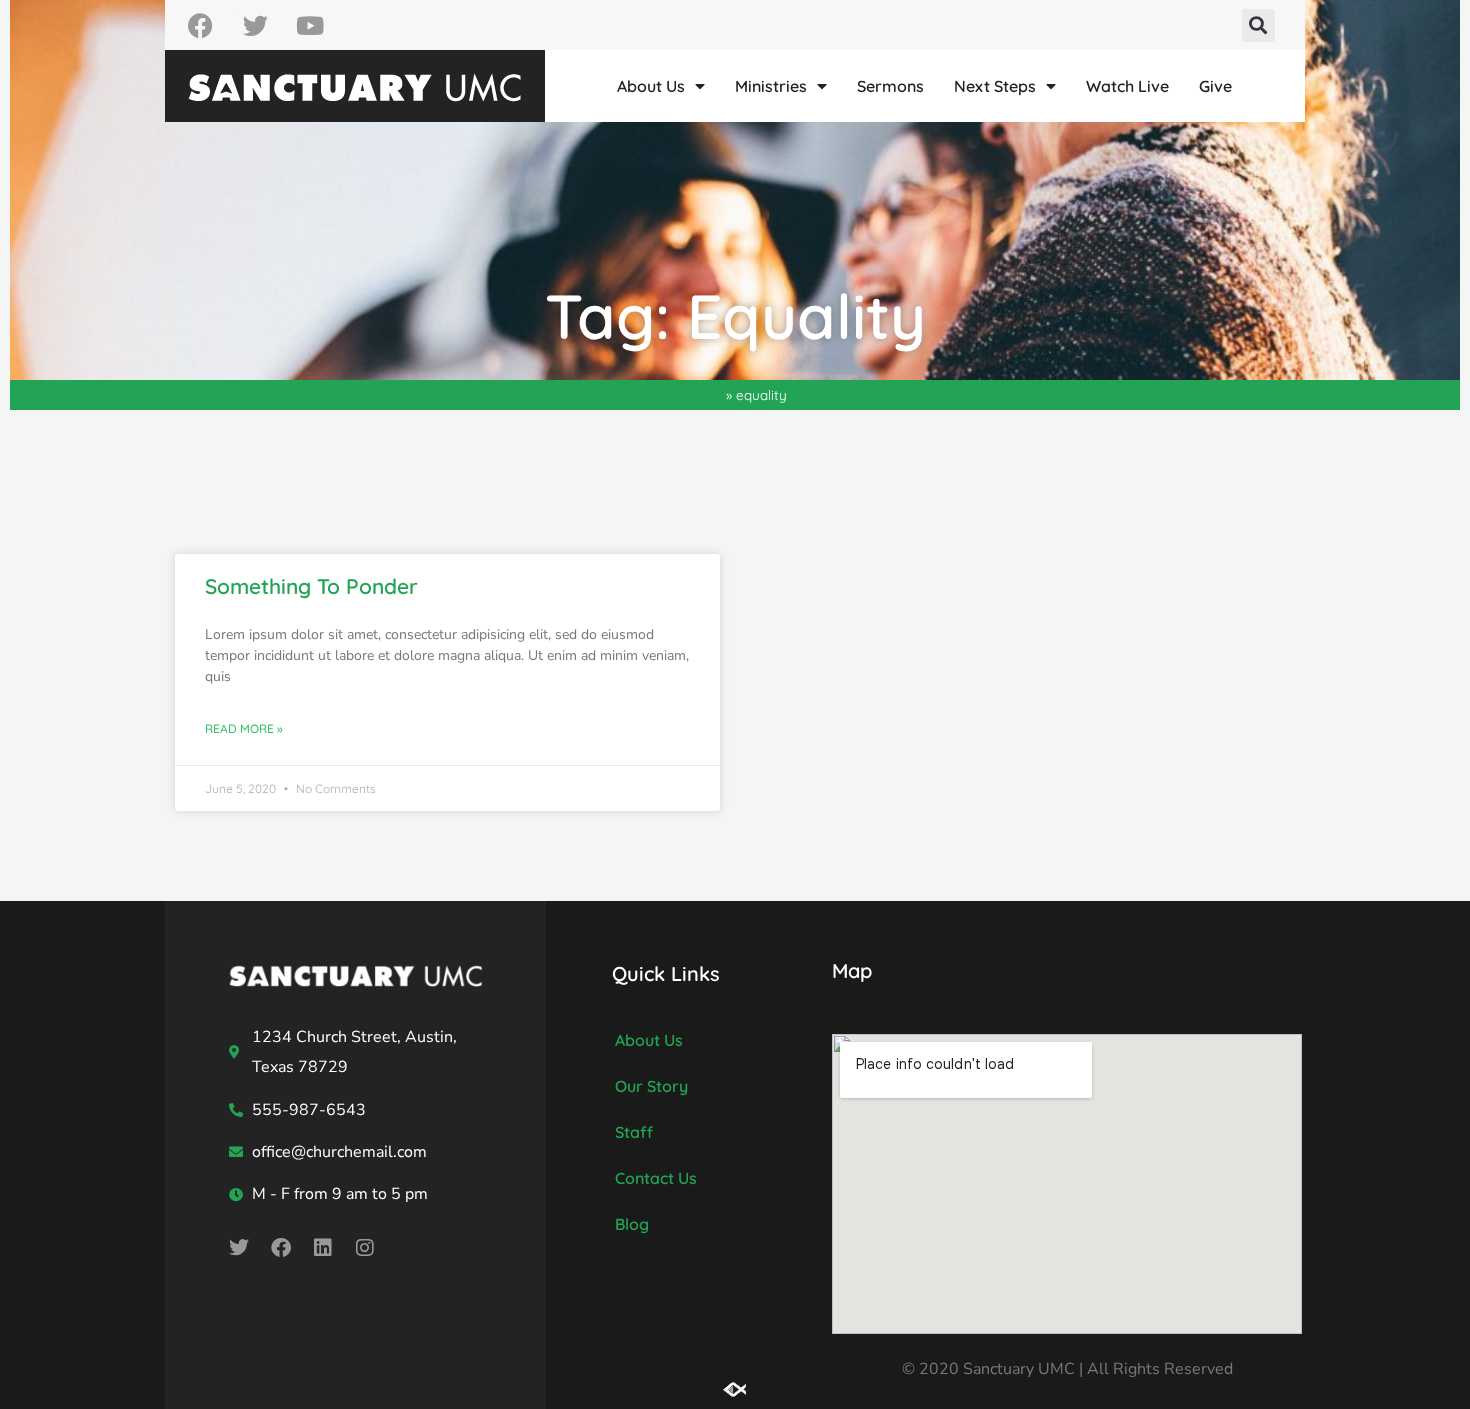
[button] (1258, 25)
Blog (632, 1224)
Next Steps (995, 86)
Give (1215, 86)
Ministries (771, 86)
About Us (651, 86)
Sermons (890, 86)
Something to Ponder (311, 586)
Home (703, 394)
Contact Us (656, 1178)
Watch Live (1127, 86)
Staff (634, 1132)
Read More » (244, 728)
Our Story (651, 1086)
